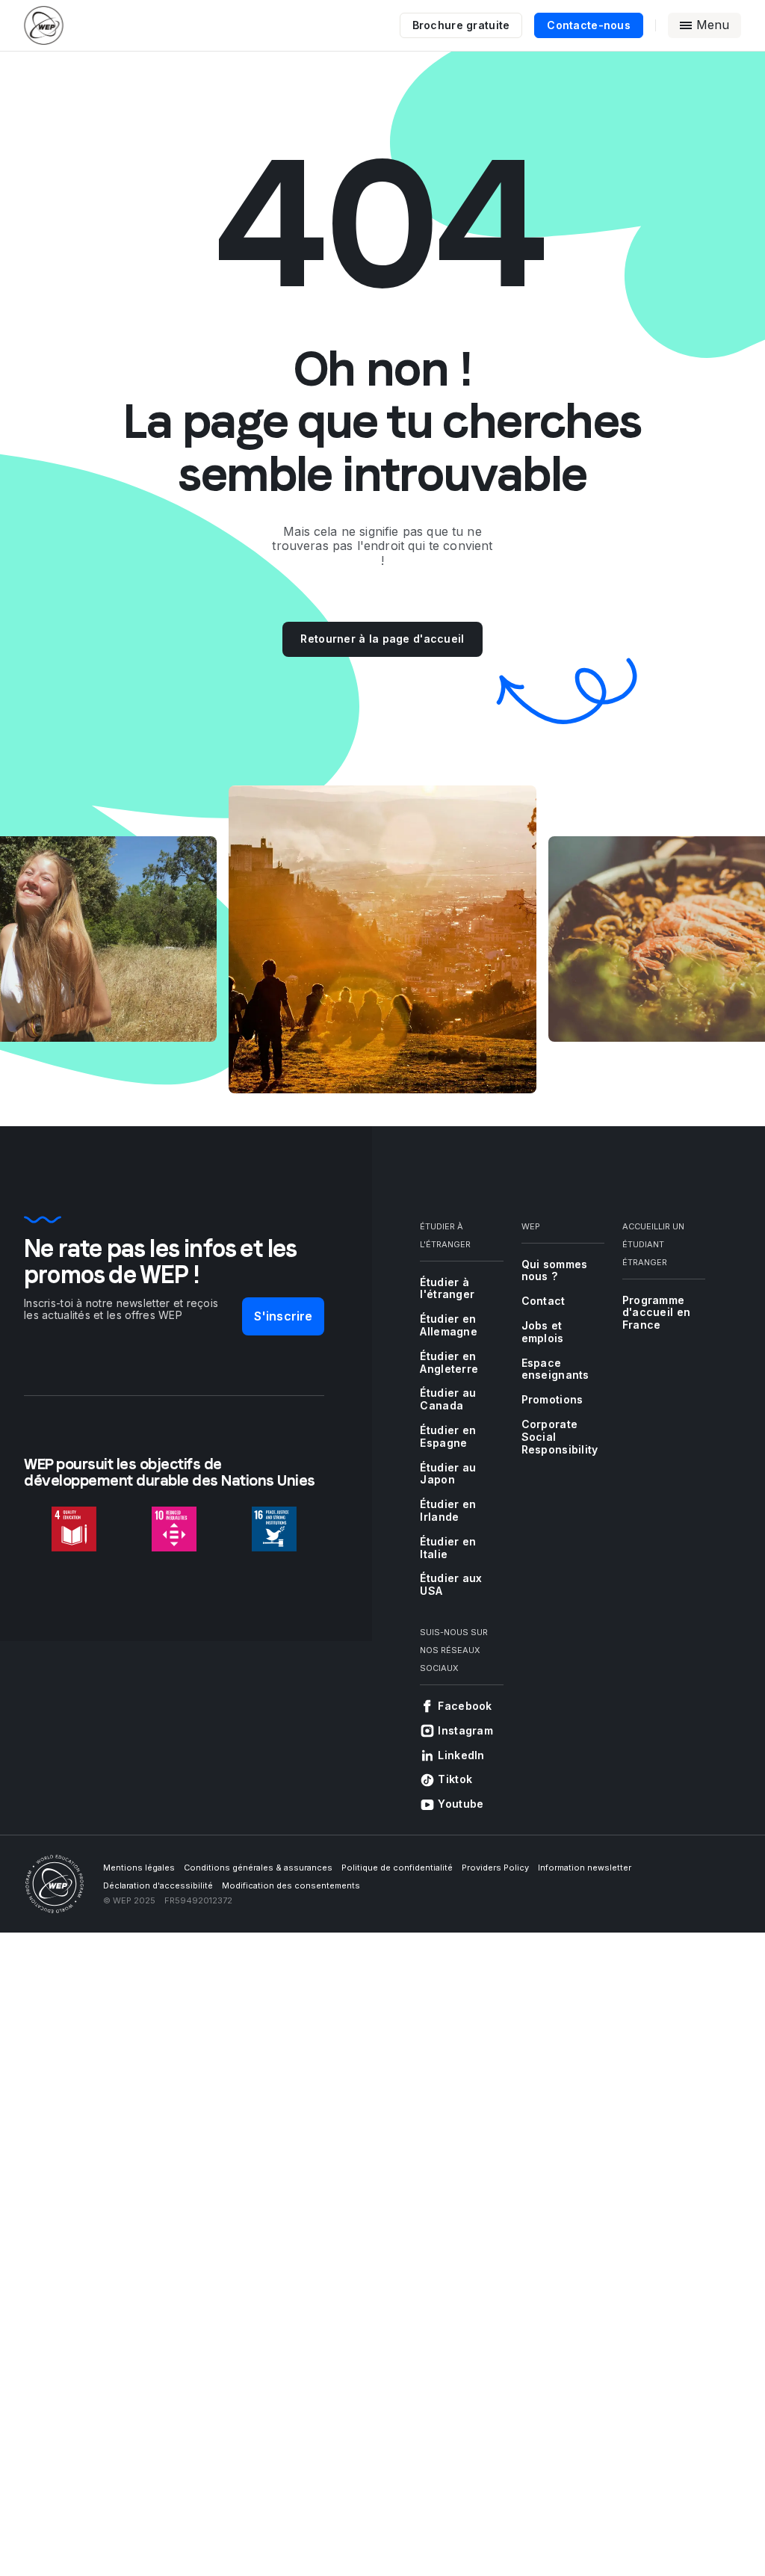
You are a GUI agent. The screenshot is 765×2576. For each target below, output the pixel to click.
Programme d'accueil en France (656, 1313)
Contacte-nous (589, 25)
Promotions (552, 1399)
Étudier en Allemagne (449, 1325)
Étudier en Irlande (448, 1510)
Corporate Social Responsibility (560, 1437)
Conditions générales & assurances (258, 1868)
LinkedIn (461, 1755)
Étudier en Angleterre (449, 1362)
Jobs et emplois (543, 1332)
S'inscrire (284, 1316)
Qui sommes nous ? (555, 1270)
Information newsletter (585, 1868)
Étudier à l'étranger (447, 1288)
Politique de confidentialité (397, 1868)
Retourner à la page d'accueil (382, 639)
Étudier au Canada (448, 1399)
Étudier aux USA (451, 1584)
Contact (543, 1301)
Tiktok (455, 1779)
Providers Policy (495, 1868)
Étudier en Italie (448, 1548)
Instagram (465, 1730)
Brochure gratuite (461, 25)
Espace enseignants (555, 1369)
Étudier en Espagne (448, 1436)
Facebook (465, 1706)
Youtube (461, 1804)
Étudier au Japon (448, 1474)
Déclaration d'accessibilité (158, 1885)
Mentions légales (139, 1868)
